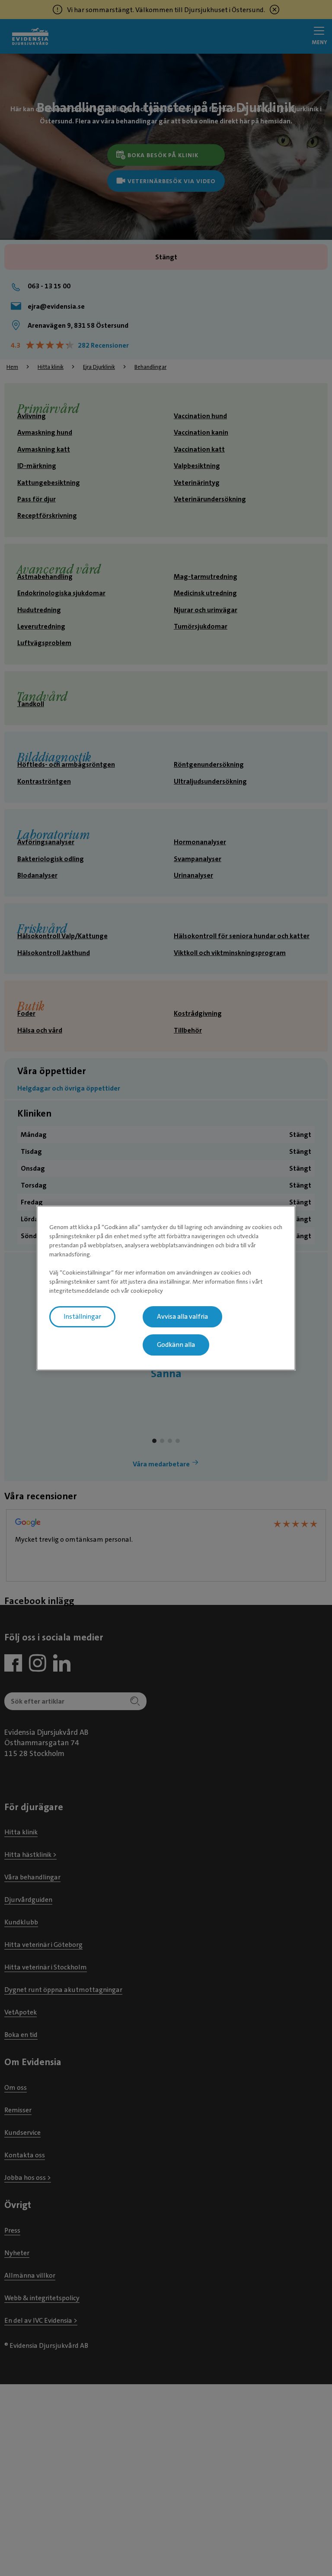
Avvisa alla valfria (182, 1317)
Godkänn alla (176, 1345)
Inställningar (82, 1317)
